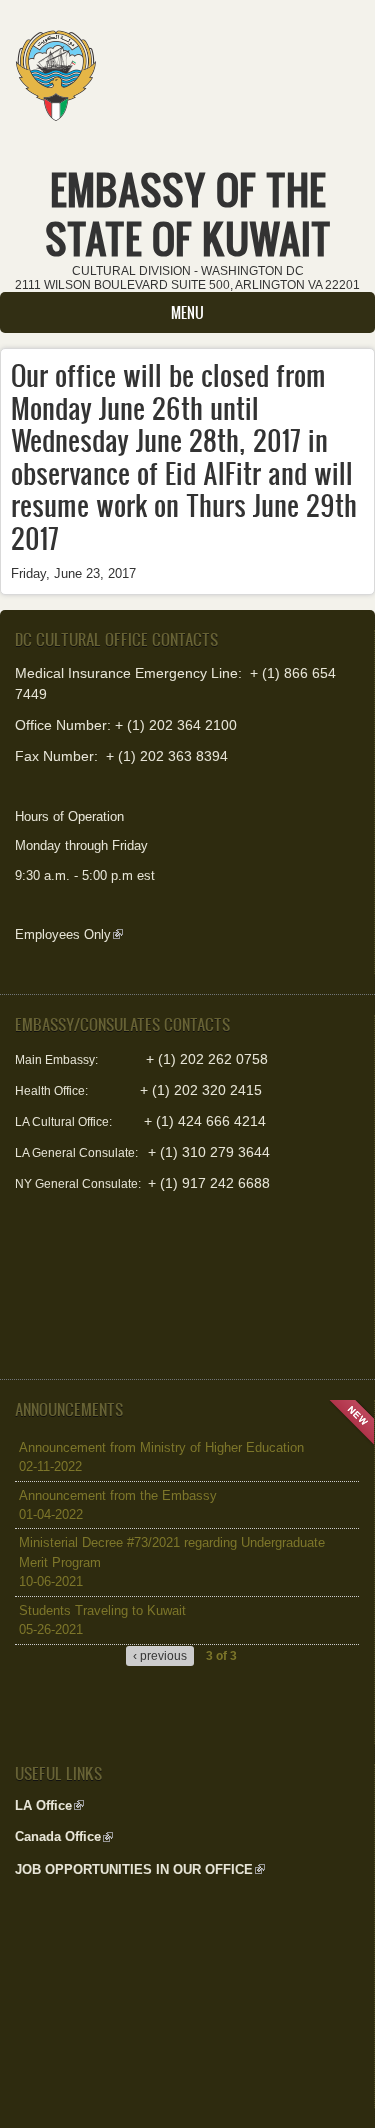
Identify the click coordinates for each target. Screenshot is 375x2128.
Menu (187, 312)
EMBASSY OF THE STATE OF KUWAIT (188, 214)
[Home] (55, 69)
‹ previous (160, 1656)
